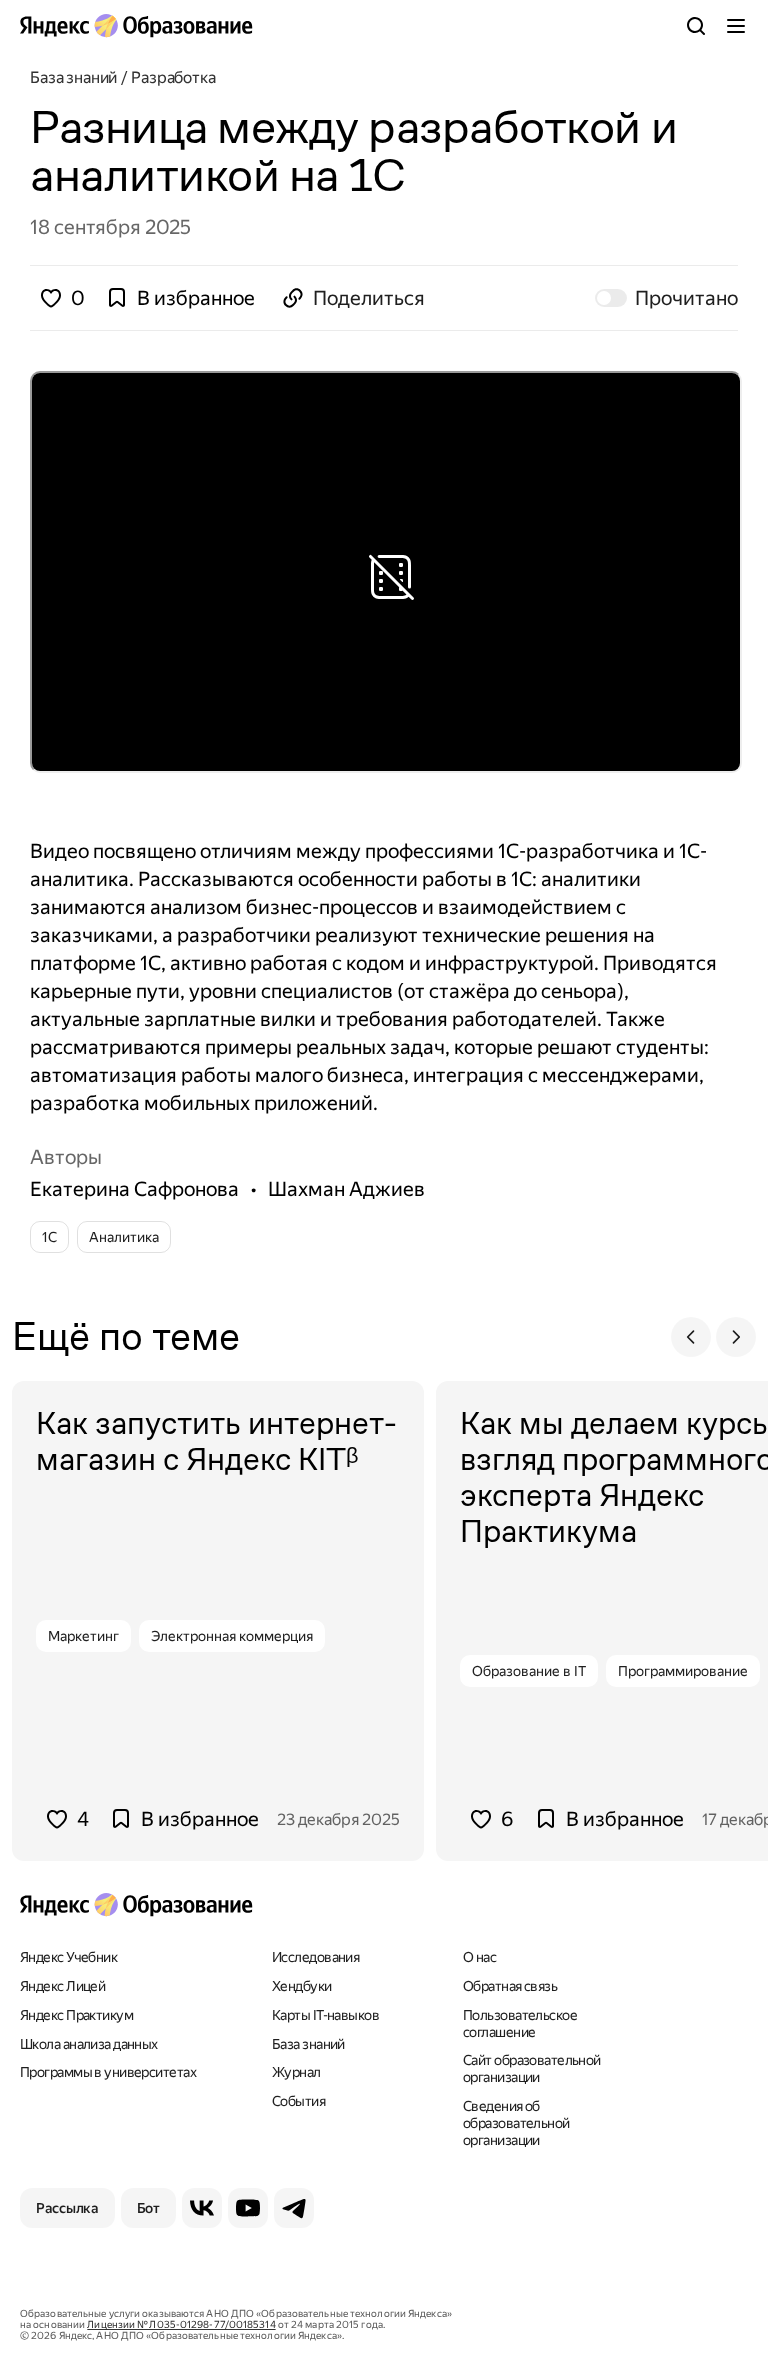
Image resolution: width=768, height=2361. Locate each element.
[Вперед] (736, 1337)
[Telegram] (294, 2208)
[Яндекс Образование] (136, 26)
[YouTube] (248, 2208)
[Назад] (691, 1337)
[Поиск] (696, 26)
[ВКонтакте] (202, 2208)
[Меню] (736, 26)
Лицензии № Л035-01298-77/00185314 (181, 2324)
